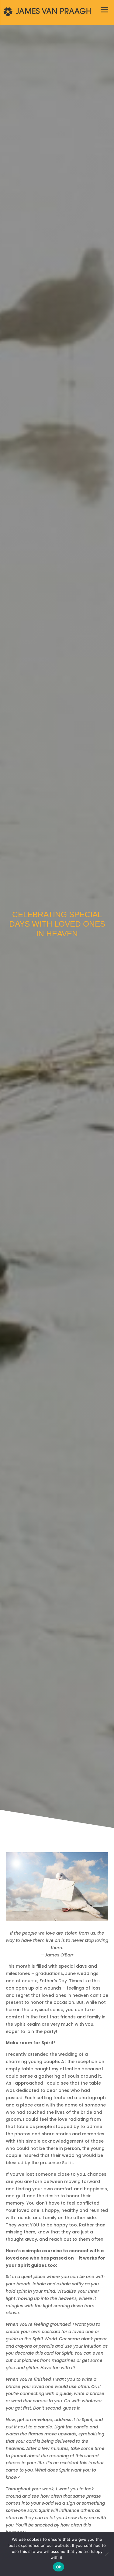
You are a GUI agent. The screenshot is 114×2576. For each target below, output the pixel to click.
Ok (59, 2567)
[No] (106, 2554)
